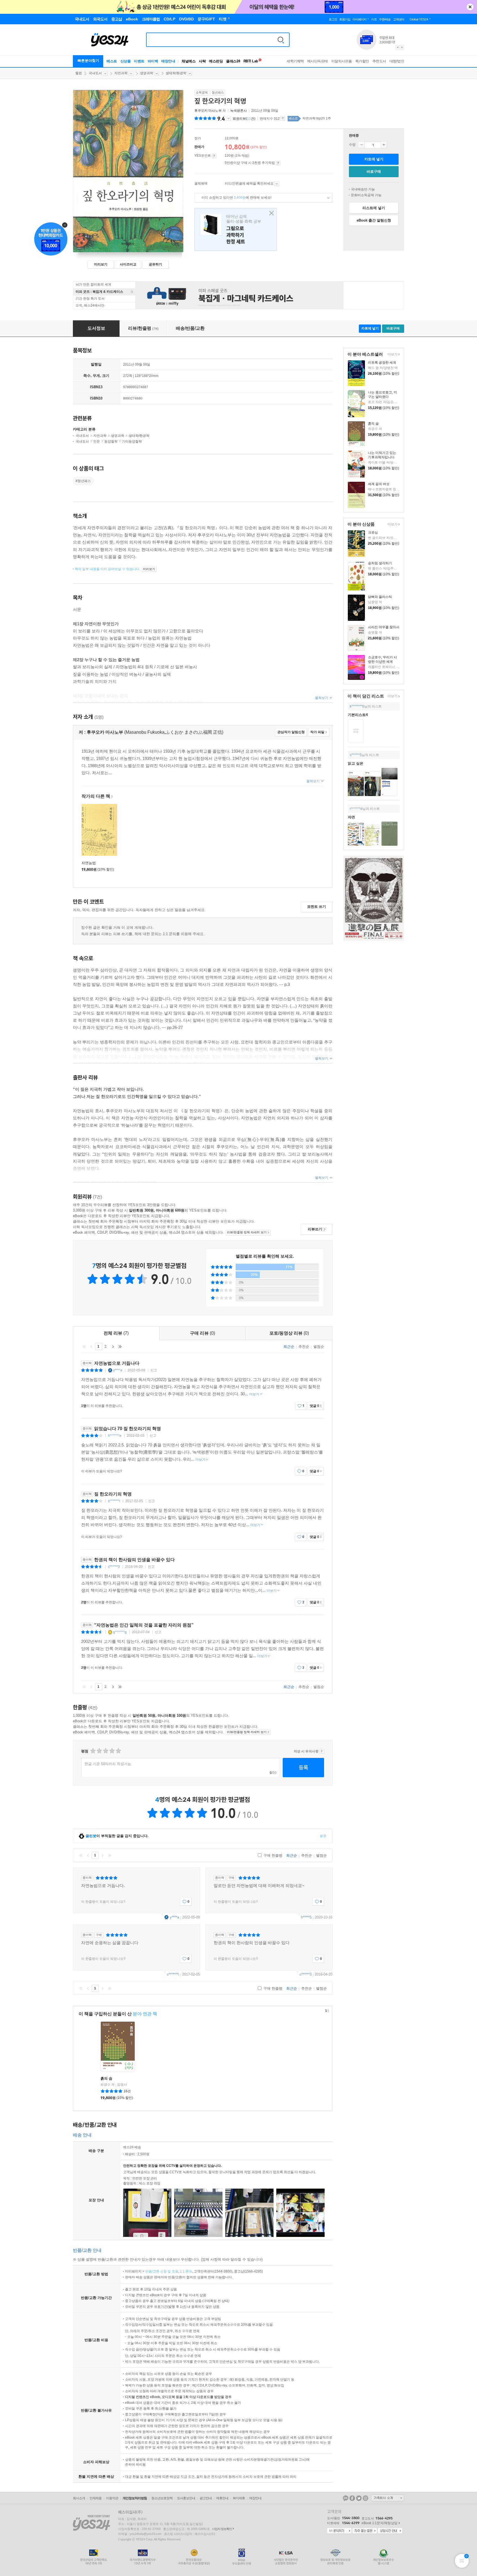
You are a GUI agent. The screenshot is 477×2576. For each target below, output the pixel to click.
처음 (84, 1346)
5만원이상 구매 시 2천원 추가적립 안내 (278, 163)
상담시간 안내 (390, 2531)
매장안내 (168, 61)
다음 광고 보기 (402, 47)
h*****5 (306, 1917)
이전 (91, 1346)
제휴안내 (222, 2498)
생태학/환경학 (176, 73)
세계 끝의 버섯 (379, 484)
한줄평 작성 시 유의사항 (322, 1751)
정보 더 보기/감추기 (228, 119)
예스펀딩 (216, 61)
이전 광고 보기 (397, 47)
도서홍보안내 (186, 2498)
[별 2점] (93, 1751)
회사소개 (79, 2498)
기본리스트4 (358, 715)
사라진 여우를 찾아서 (384, 627)
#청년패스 (83, 481)
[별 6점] (105, 1751)
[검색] (281, 40)
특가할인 (362, 61)
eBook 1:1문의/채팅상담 (380, 2523)
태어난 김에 (235, 229)
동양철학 (111, 441)
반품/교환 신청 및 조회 (162, 2271)
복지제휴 (239, 2498)
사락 (202, 61)
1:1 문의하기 (339, 2531)
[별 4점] (99, 1751)
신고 (154, 1370)
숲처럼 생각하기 (380, 563)
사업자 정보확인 (222, 2529)
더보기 (392, 355)
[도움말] (214, 156)
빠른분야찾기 (88, 61)
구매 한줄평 (272, 1855)
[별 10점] (118, 1751)
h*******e (115, 1436)
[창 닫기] (270, 213)
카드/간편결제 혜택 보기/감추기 (277, 184)
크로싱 (373, 533)
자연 (351, 817)
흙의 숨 (373, 424)
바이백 (153, 61)
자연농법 (89, 863)
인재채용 (96, 2498)
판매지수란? (283, 118)
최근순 (289, 1347)
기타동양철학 (132, 441)
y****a (118, 1370)
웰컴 (79, 73)
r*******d (356, 809)
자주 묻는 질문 (365, 2531)
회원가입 (345, 19)
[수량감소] (361, 145)
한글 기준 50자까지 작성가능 (108, 1764)
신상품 (126, 61)
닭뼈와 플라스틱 (380, 597)
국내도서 (95, 73)
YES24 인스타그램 (365, 2498)
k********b (357, 706)
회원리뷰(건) (244, 119)
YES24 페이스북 (352, 2498)
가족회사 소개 (388, 2498)
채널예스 (189, 61)
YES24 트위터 (359, 2498)
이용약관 (112, 2498)
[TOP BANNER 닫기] (470, 7)
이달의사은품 (342, 61)
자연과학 (121, 73)
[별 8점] (112, 1751)
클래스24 (233, 61)
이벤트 (139, 61)
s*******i (114, 1501)
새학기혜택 (295, 61)
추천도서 (379, 61)
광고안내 (206, 2498)
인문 (97, 441)
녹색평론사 (239, 111)
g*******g (120, 1632)
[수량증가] (384, 145)
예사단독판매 (318, 61)
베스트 (112, 61)
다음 (113, 1346)
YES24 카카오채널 (346, 2498)
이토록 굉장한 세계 (382, 363)
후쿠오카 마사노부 (208, 111)
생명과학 (147, 73)
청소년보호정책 (162, 2498)
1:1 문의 (186, 2271)
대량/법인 (397, 61)
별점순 (319, 1347)
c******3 (114, 1567)
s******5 (356, 755)
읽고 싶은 (356, 763)
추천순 (304, 1347)
